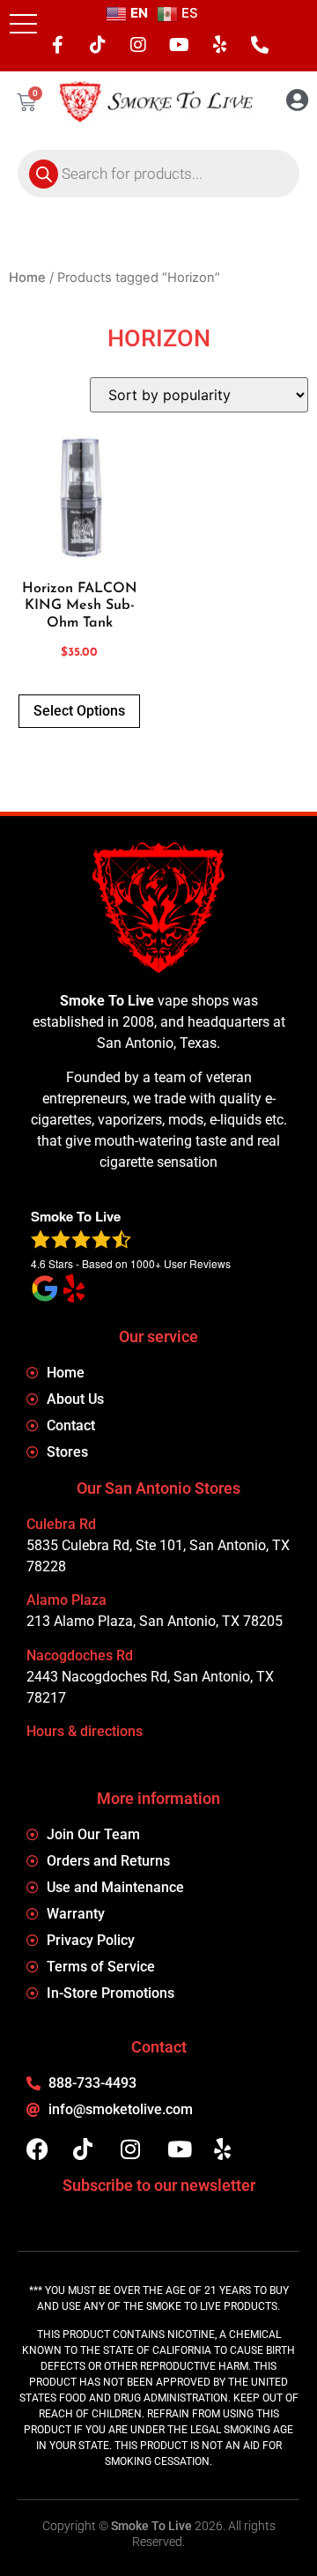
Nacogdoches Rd (80, 1655)
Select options (79, 711)
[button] (23, 23)
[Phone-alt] (260, 45)
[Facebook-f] (57, 45)
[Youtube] (179, 45)
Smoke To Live (151, 2526)
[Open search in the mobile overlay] (158, 174)
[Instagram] (138, 45)
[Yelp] (219, 45)
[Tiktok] (98, 45)
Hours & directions (85, 1731)
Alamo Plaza (66, 1600)
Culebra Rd (61, 1524)
